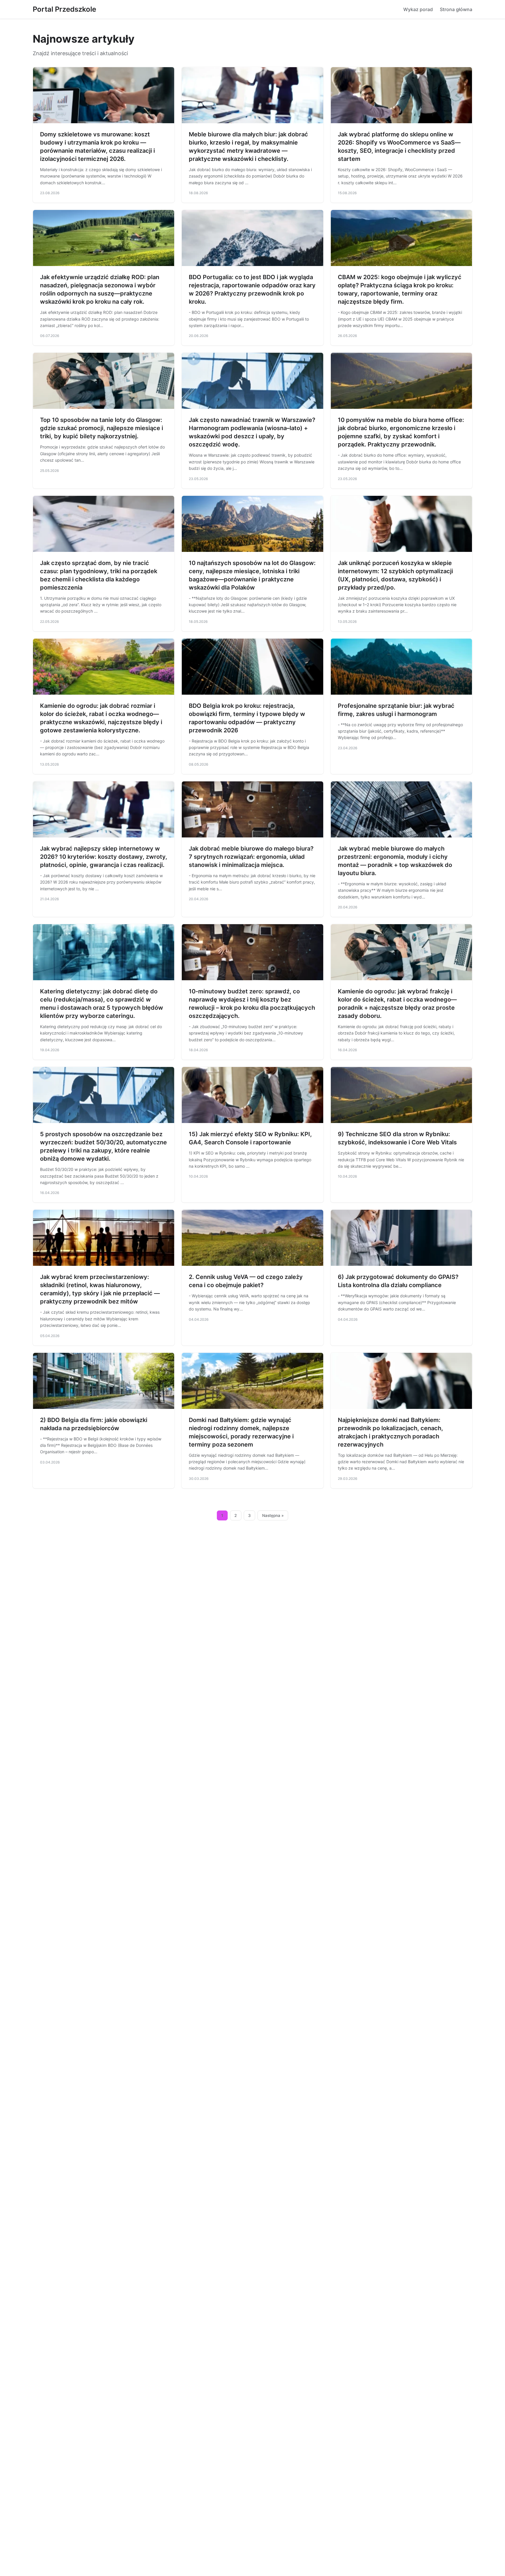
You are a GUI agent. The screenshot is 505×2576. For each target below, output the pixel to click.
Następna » (273, 1515)
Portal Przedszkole (64, 9)
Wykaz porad (418, 9)
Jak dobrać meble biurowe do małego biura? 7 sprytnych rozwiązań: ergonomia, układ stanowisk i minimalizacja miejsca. (251, 857)
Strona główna (456, 9)
